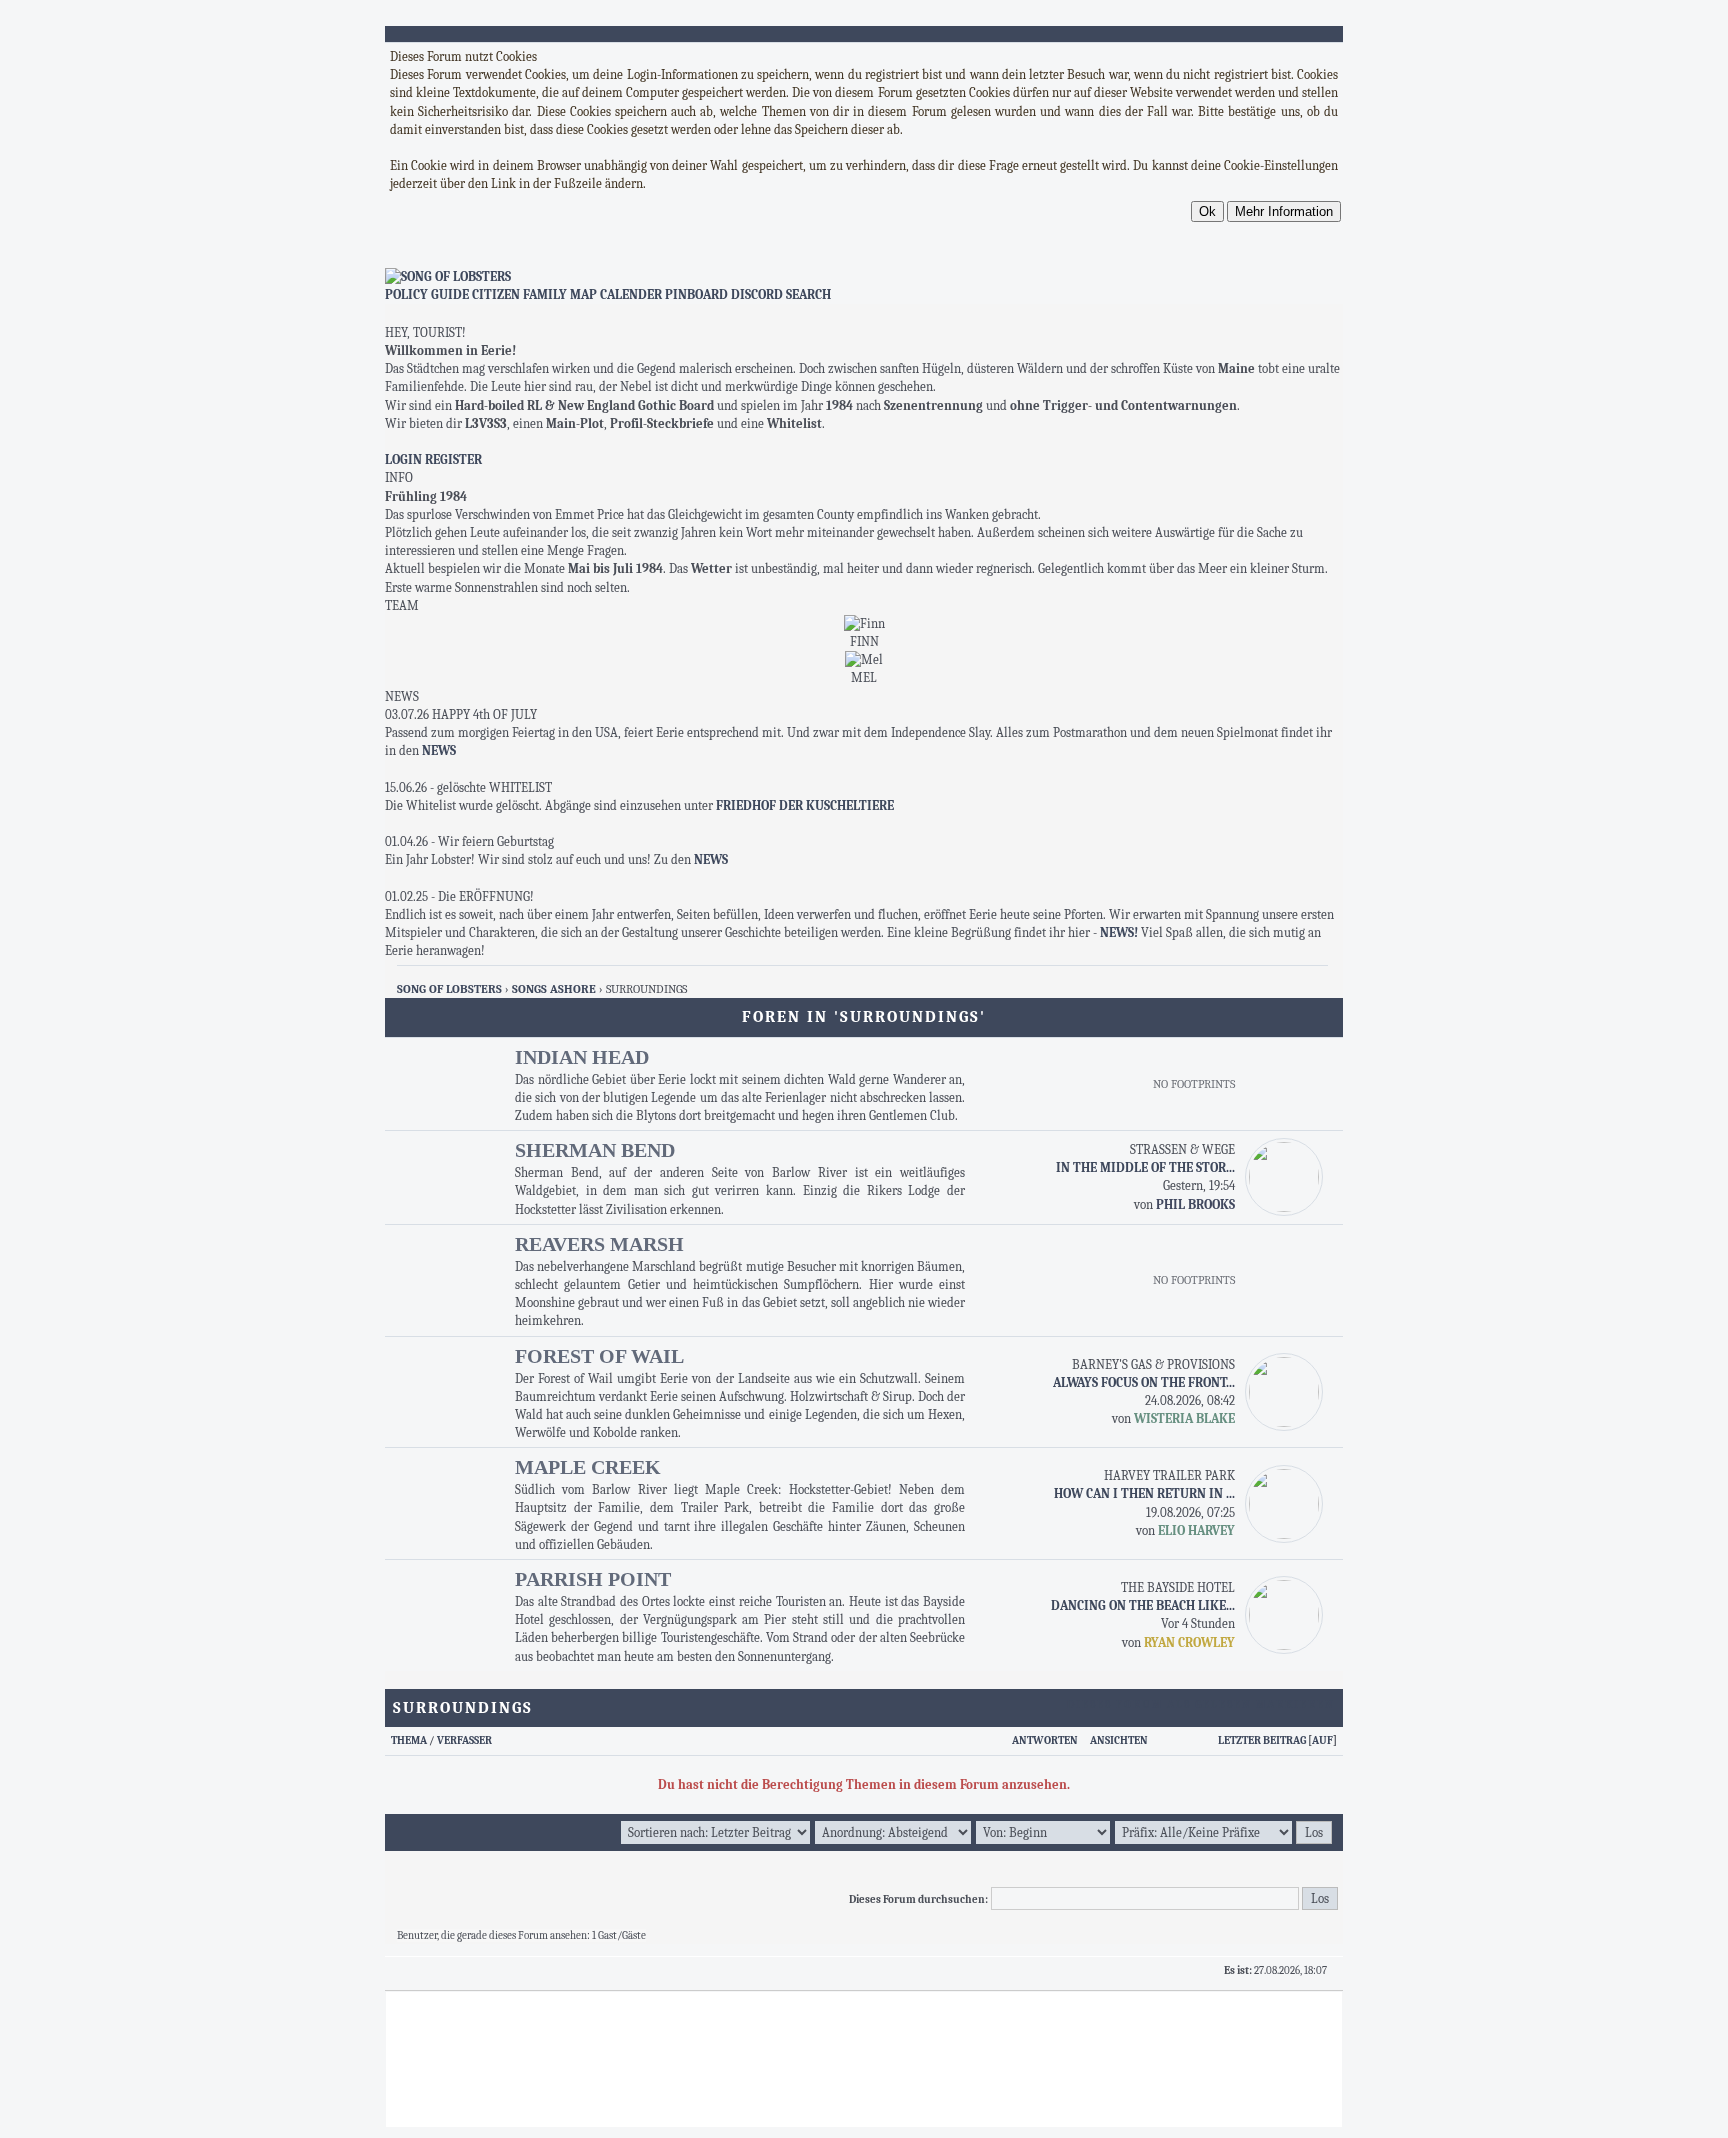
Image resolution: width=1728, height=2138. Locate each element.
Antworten (1045, 1740)
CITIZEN (496, 294)
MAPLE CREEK (588, 1467)
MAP (583, 294)
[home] (864, 277)
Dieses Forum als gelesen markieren (1201, 1704)
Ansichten (1119, 1740)
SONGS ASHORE (554, 989)
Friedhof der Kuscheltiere (805, 805)
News (439, 750)
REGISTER (453, 459)
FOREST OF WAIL (599, 1356)
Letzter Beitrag (1262, 1740)
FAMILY (545, 294)
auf (1322, 1740)
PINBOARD (696, 294)
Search (808, 294)
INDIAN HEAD (582, 1057)
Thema (409, 1740)
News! (1120, 932)
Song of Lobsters (449, 989)
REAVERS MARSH (599, 1244)
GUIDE (450, 294)
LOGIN (403, 459)
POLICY (406, 294)
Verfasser (464, 1740)
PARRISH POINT (593, 1579)
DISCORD (757, 294)
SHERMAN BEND (595, 1150)
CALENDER (631, 294)
